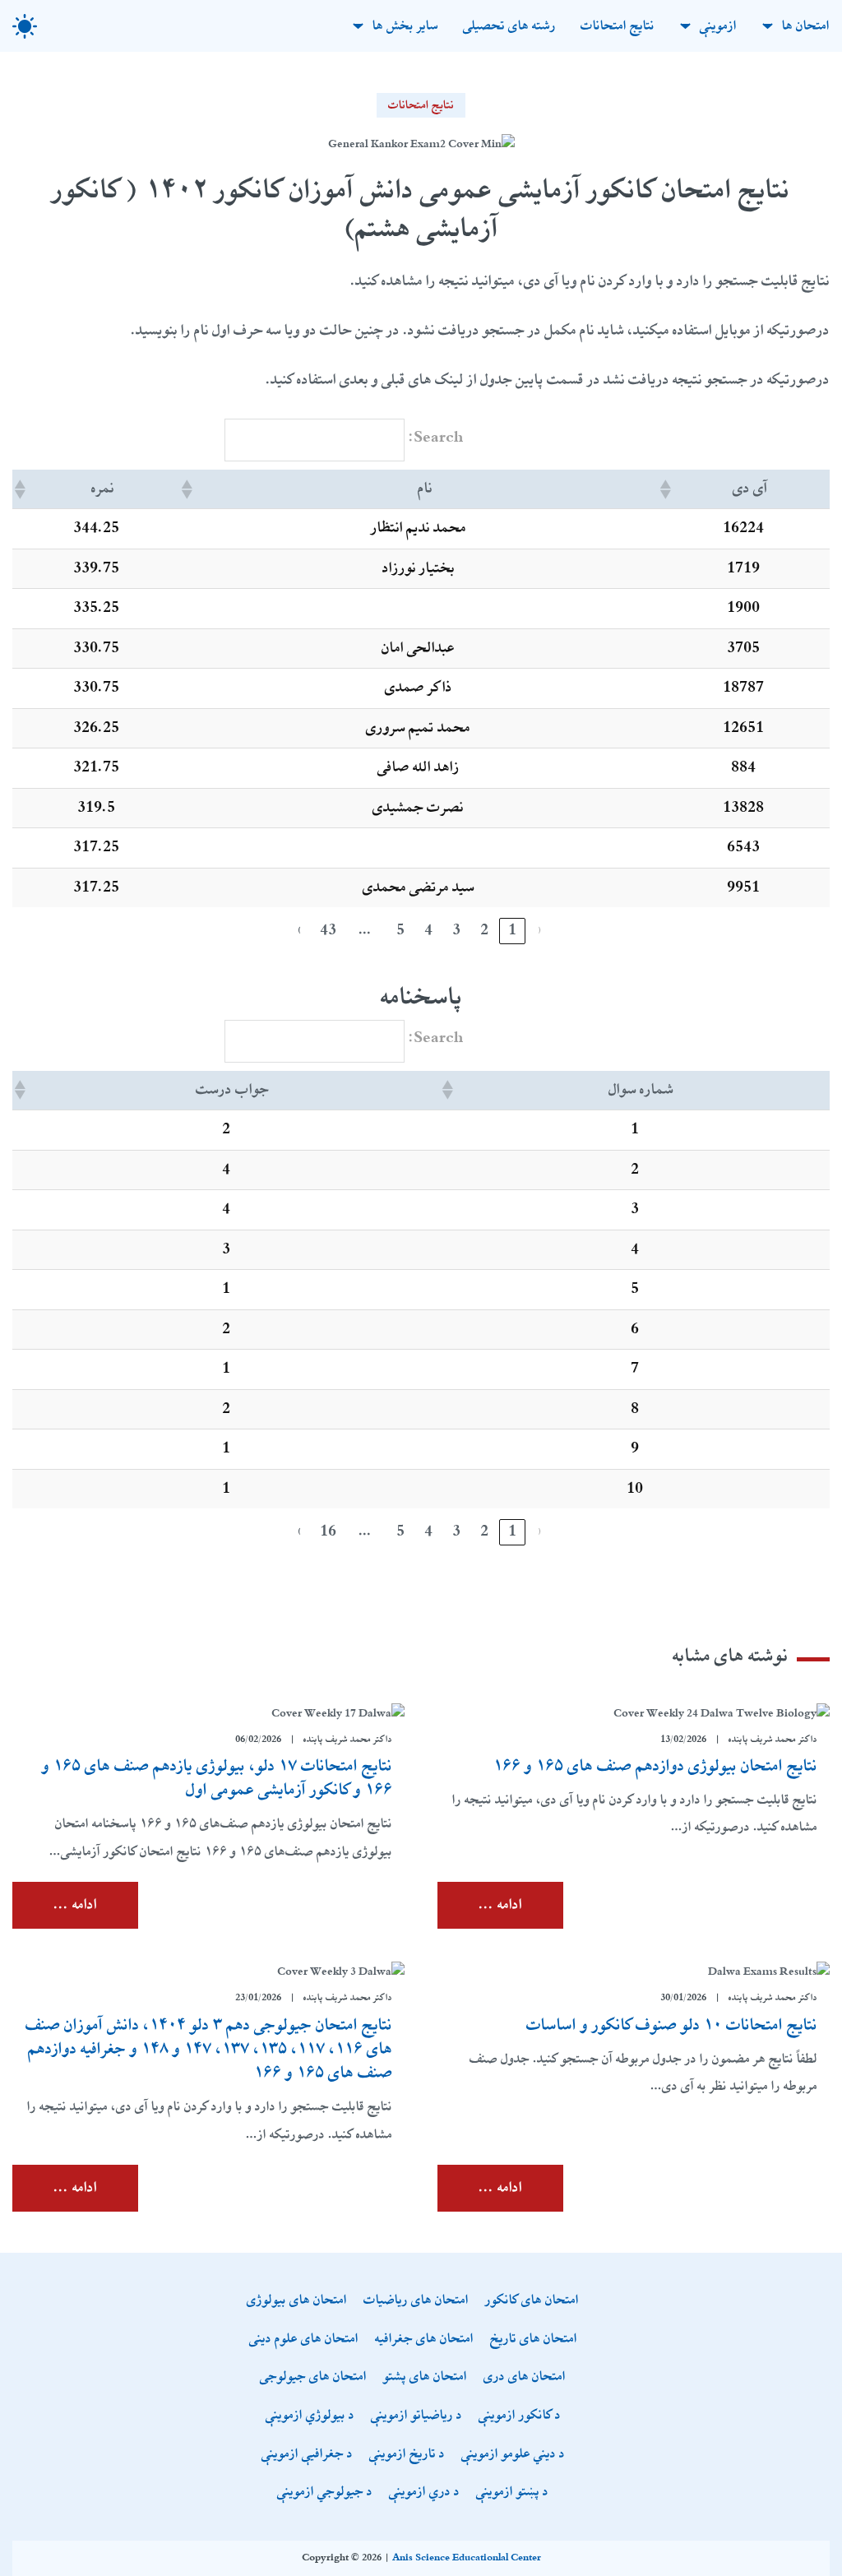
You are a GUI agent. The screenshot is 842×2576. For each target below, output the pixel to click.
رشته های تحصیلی (509, 26)
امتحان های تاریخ (534, 2340)
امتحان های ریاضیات (416, 2301)
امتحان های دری (525, 2377)
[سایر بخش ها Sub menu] (358, 26)
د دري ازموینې (424, 2493)
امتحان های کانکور (532, 2301)
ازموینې (718, 26)
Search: (436, 438)
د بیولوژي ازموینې (310, 2416)
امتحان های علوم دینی (304, 2340)
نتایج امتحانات (618, 26)
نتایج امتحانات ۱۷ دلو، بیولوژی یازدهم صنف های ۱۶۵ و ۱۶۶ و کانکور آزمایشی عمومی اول (217, 1778)
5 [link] (400, 930)
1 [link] (512, 930)
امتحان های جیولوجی (313, 2377)
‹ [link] (540, 930)
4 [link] (428, 930)
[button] (667, 489)
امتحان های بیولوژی (297, 2301)
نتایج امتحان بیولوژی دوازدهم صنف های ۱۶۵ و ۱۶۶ (655, 1766)
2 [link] (484, 930)
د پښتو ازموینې (512, 2493)
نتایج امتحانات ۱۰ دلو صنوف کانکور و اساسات (672, 2025)
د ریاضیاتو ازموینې (416, 2416)
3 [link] (456, 930)
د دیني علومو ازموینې (513, 2455)
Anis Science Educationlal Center (467, 2558)
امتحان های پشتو (425, 2377)
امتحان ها (806, 26)
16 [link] (328, 1531)
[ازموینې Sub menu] (685, 26)
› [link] (300, 930)
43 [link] (328, 930)
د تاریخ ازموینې (407, 2455)
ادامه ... (500, 1905)
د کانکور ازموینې (520, 2416)
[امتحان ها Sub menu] (768, 26)
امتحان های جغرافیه (424, 2340)
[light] (25, 26)
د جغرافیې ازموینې (307, 2455)
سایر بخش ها (405, 26)
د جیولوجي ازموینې (325, 2493)
